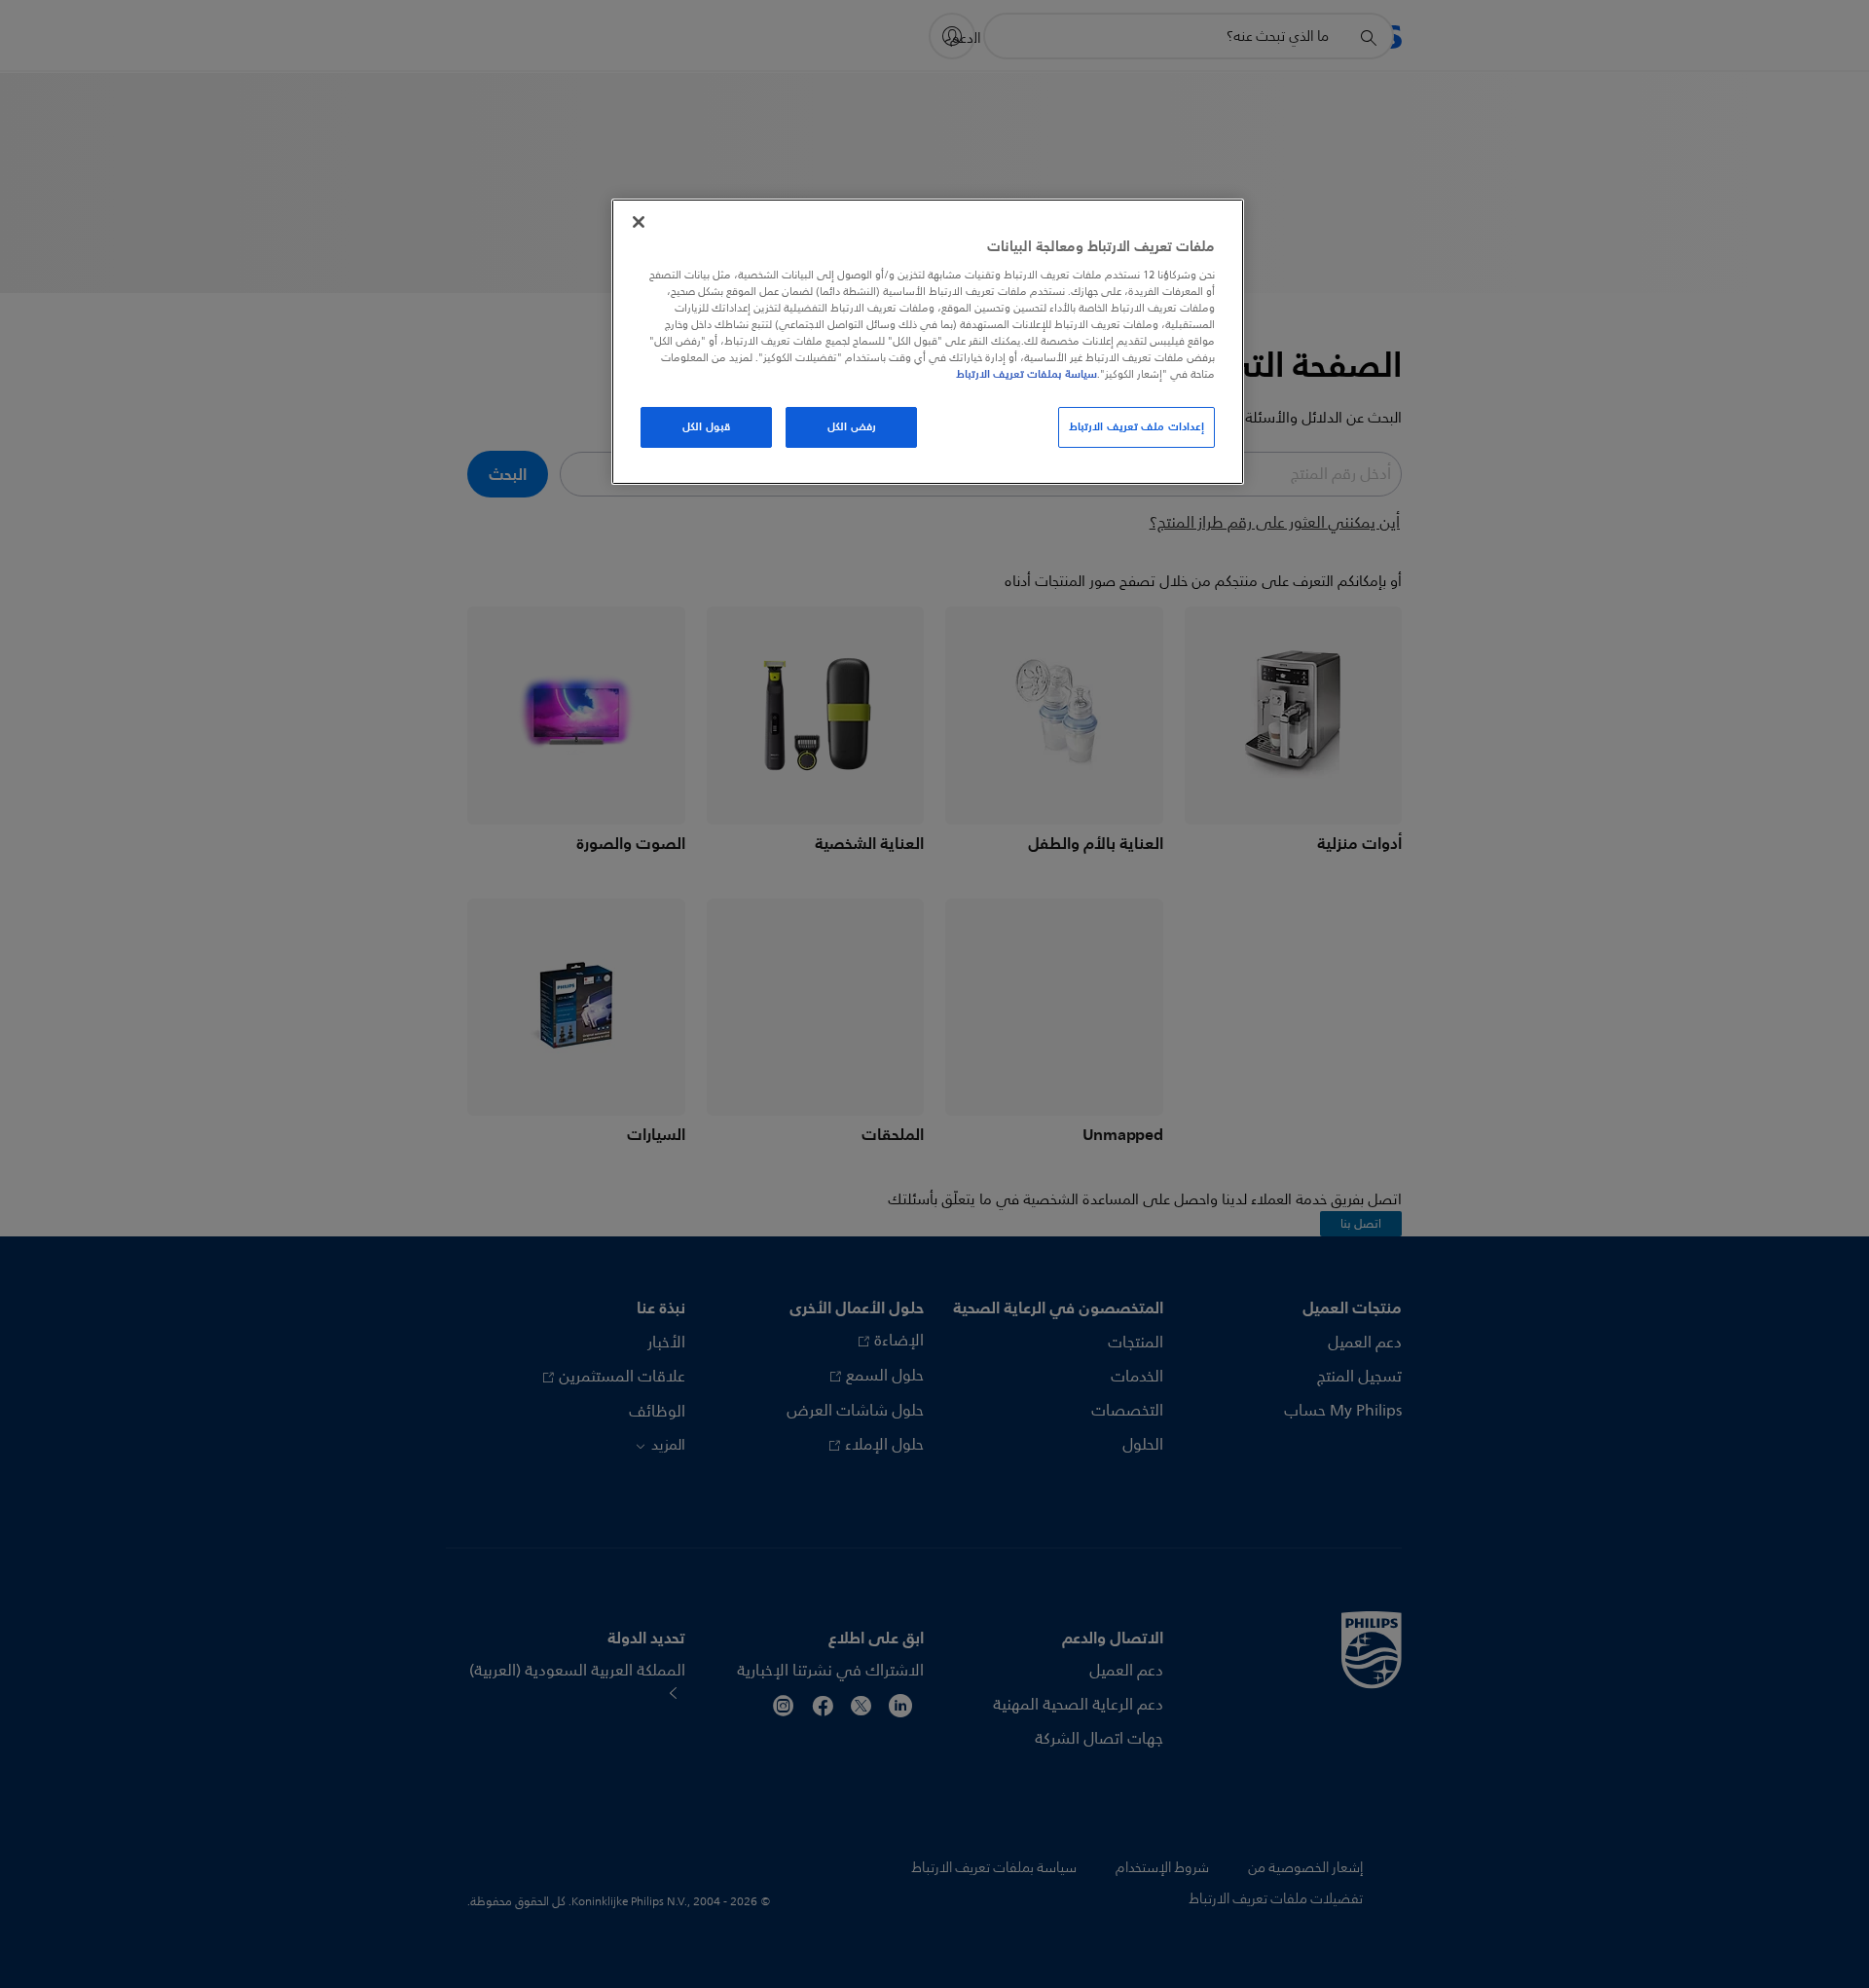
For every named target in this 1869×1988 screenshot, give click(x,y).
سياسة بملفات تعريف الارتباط (1026, 374)
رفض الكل (852, 426)
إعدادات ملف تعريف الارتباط (1136, 426)
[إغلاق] (639, 222)
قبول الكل (706, 426)
